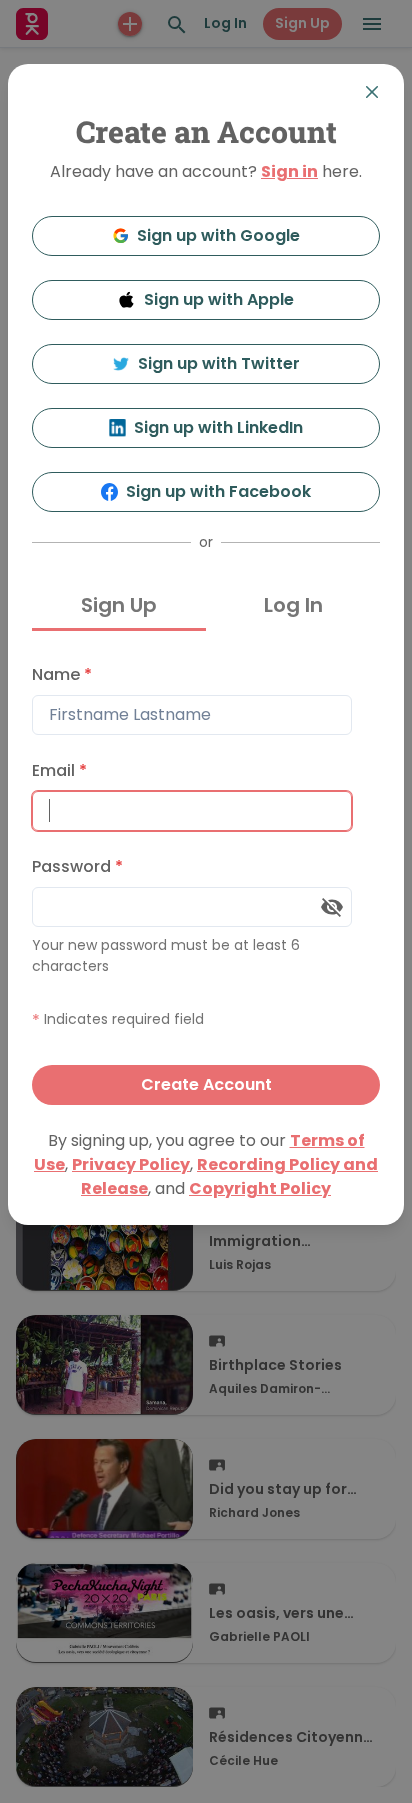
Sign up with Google (218, 235)
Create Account (206, 1084)
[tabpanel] (206, 880)
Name (62, 674)
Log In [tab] (293, 605)
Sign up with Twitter (219, 363)
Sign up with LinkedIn (218, 427)
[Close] (372, 92)
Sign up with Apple (219, 299)
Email (59, 770)
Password (77, 866)
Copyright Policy (260, 1188)
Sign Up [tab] (119, 605)
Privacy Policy (131, 1164)
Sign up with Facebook (218, 491)
